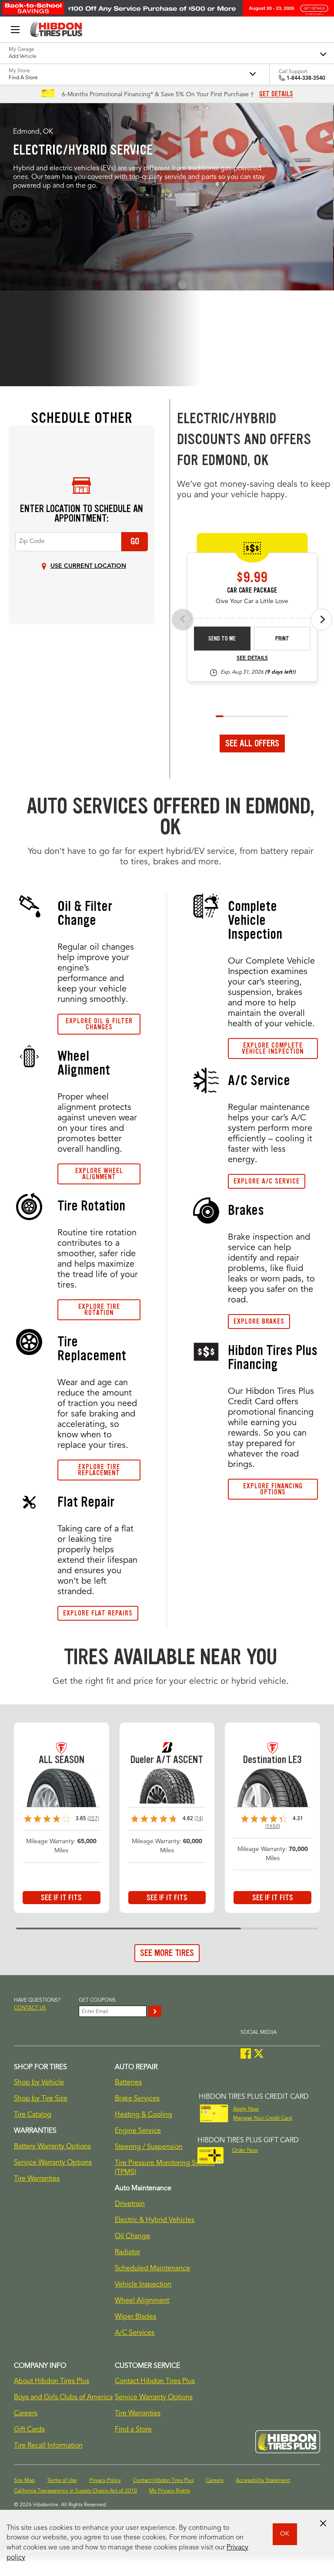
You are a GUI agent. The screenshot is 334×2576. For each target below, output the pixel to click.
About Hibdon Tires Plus (52, 2381)
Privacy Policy (105, 2481)
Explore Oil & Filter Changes (99, 1024)
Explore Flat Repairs (98, 1613)
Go (135, 541)
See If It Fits (61, 1898)
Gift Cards (29, 2430)
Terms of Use (62, 2481)
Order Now (245, 2151)
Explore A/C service (267, 1181)
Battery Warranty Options (52, 2147)
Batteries (128, 2083)
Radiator (127, 2252)
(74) (199, 1819)
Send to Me (222, 639)
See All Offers (252, 743)
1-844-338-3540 (306, 78)
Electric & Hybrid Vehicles (155, 2220)
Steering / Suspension (149, 2147)
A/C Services (135, 2333)
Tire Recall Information (48, 2446)
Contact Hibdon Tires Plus (155, 2381)
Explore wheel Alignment (99, 1174)
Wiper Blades (135, 2317)
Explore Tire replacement (99, 1470)
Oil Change (132, 2236)
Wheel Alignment (142, 2301)
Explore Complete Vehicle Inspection (273, 1048)
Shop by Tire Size (41, 2099)
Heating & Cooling (144, 2115)
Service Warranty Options (53, 2163)
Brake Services (137, 2099)
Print (282, 639)
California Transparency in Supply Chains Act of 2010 (75, 2491)
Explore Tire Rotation (99, 1310)
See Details (252, 658)
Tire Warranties (37, 2179)
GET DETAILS (276, 94)
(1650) (273, 1827)
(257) (93, 1819)
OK (285, 2534)
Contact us (30, 2008)
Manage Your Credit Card (262, 2118)
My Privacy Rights (170, 2491)
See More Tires (167, 1953)
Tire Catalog (33, 2115)
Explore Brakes (259, 1321)
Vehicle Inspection (143, 2285)
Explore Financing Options (273, 1489)
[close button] (323, 2523)
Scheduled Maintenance (152, 2269)
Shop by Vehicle (39, 2083)
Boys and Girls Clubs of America (63, 2397)
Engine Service (138, 2131)
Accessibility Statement (263, 2481)
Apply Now (246, 2109)
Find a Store (133, 2430)
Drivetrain (130, 2204)
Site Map (24, 2481)
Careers (26, 2414)
